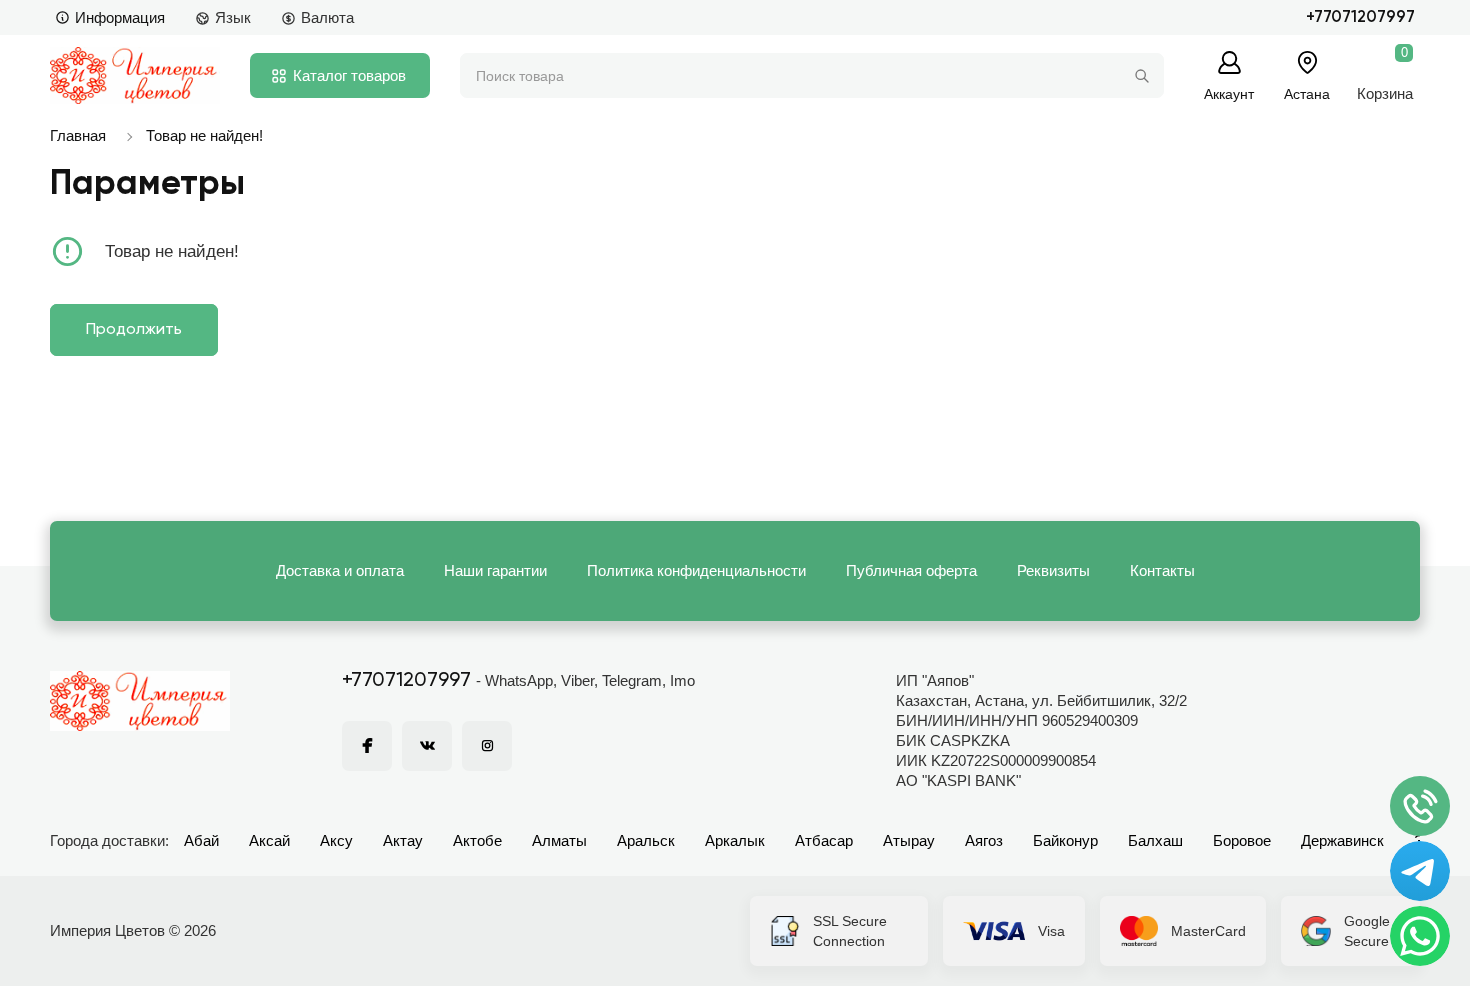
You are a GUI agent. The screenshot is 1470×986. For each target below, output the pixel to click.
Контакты (1162, 570)
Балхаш (1155, 840)
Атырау (909, 840)
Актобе (477, 840)
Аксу (336, 840)
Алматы (559, 840)
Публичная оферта (911, 570)
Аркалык (735, 840)
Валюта (327, 17)
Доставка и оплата (340, 570)
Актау (403, 840)
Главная (78, 135)
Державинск (1342, 840)
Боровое (1242, 840)
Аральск (646, 840)
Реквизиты (1053, 570)
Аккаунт (1229, 93)
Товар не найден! (204, 135)
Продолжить (134, 330)
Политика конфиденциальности (696, 570)
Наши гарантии (495, 570)
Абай (201, 840)
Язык (233, 17)
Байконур (1065, 840)
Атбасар (824, 840)
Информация (120, 17)
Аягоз (984, 840)
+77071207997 (1360, 17)
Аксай (269, 840)
